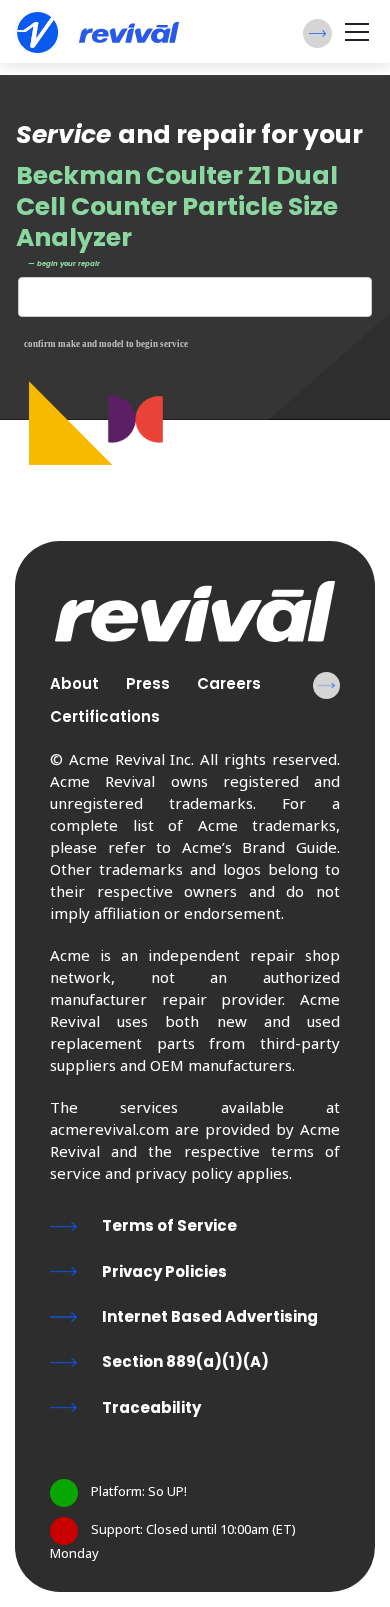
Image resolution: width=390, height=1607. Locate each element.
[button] (317, 33)
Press (148, 683)
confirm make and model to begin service (106, 344)
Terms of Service (169, 1225)
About (74, 683)
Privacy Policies (164, 1271)
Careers (229, 683)
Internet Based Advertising (210, 1316)
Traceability (151, 1407)
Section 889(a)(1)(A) (185, 1361)
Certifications (105, 716)
